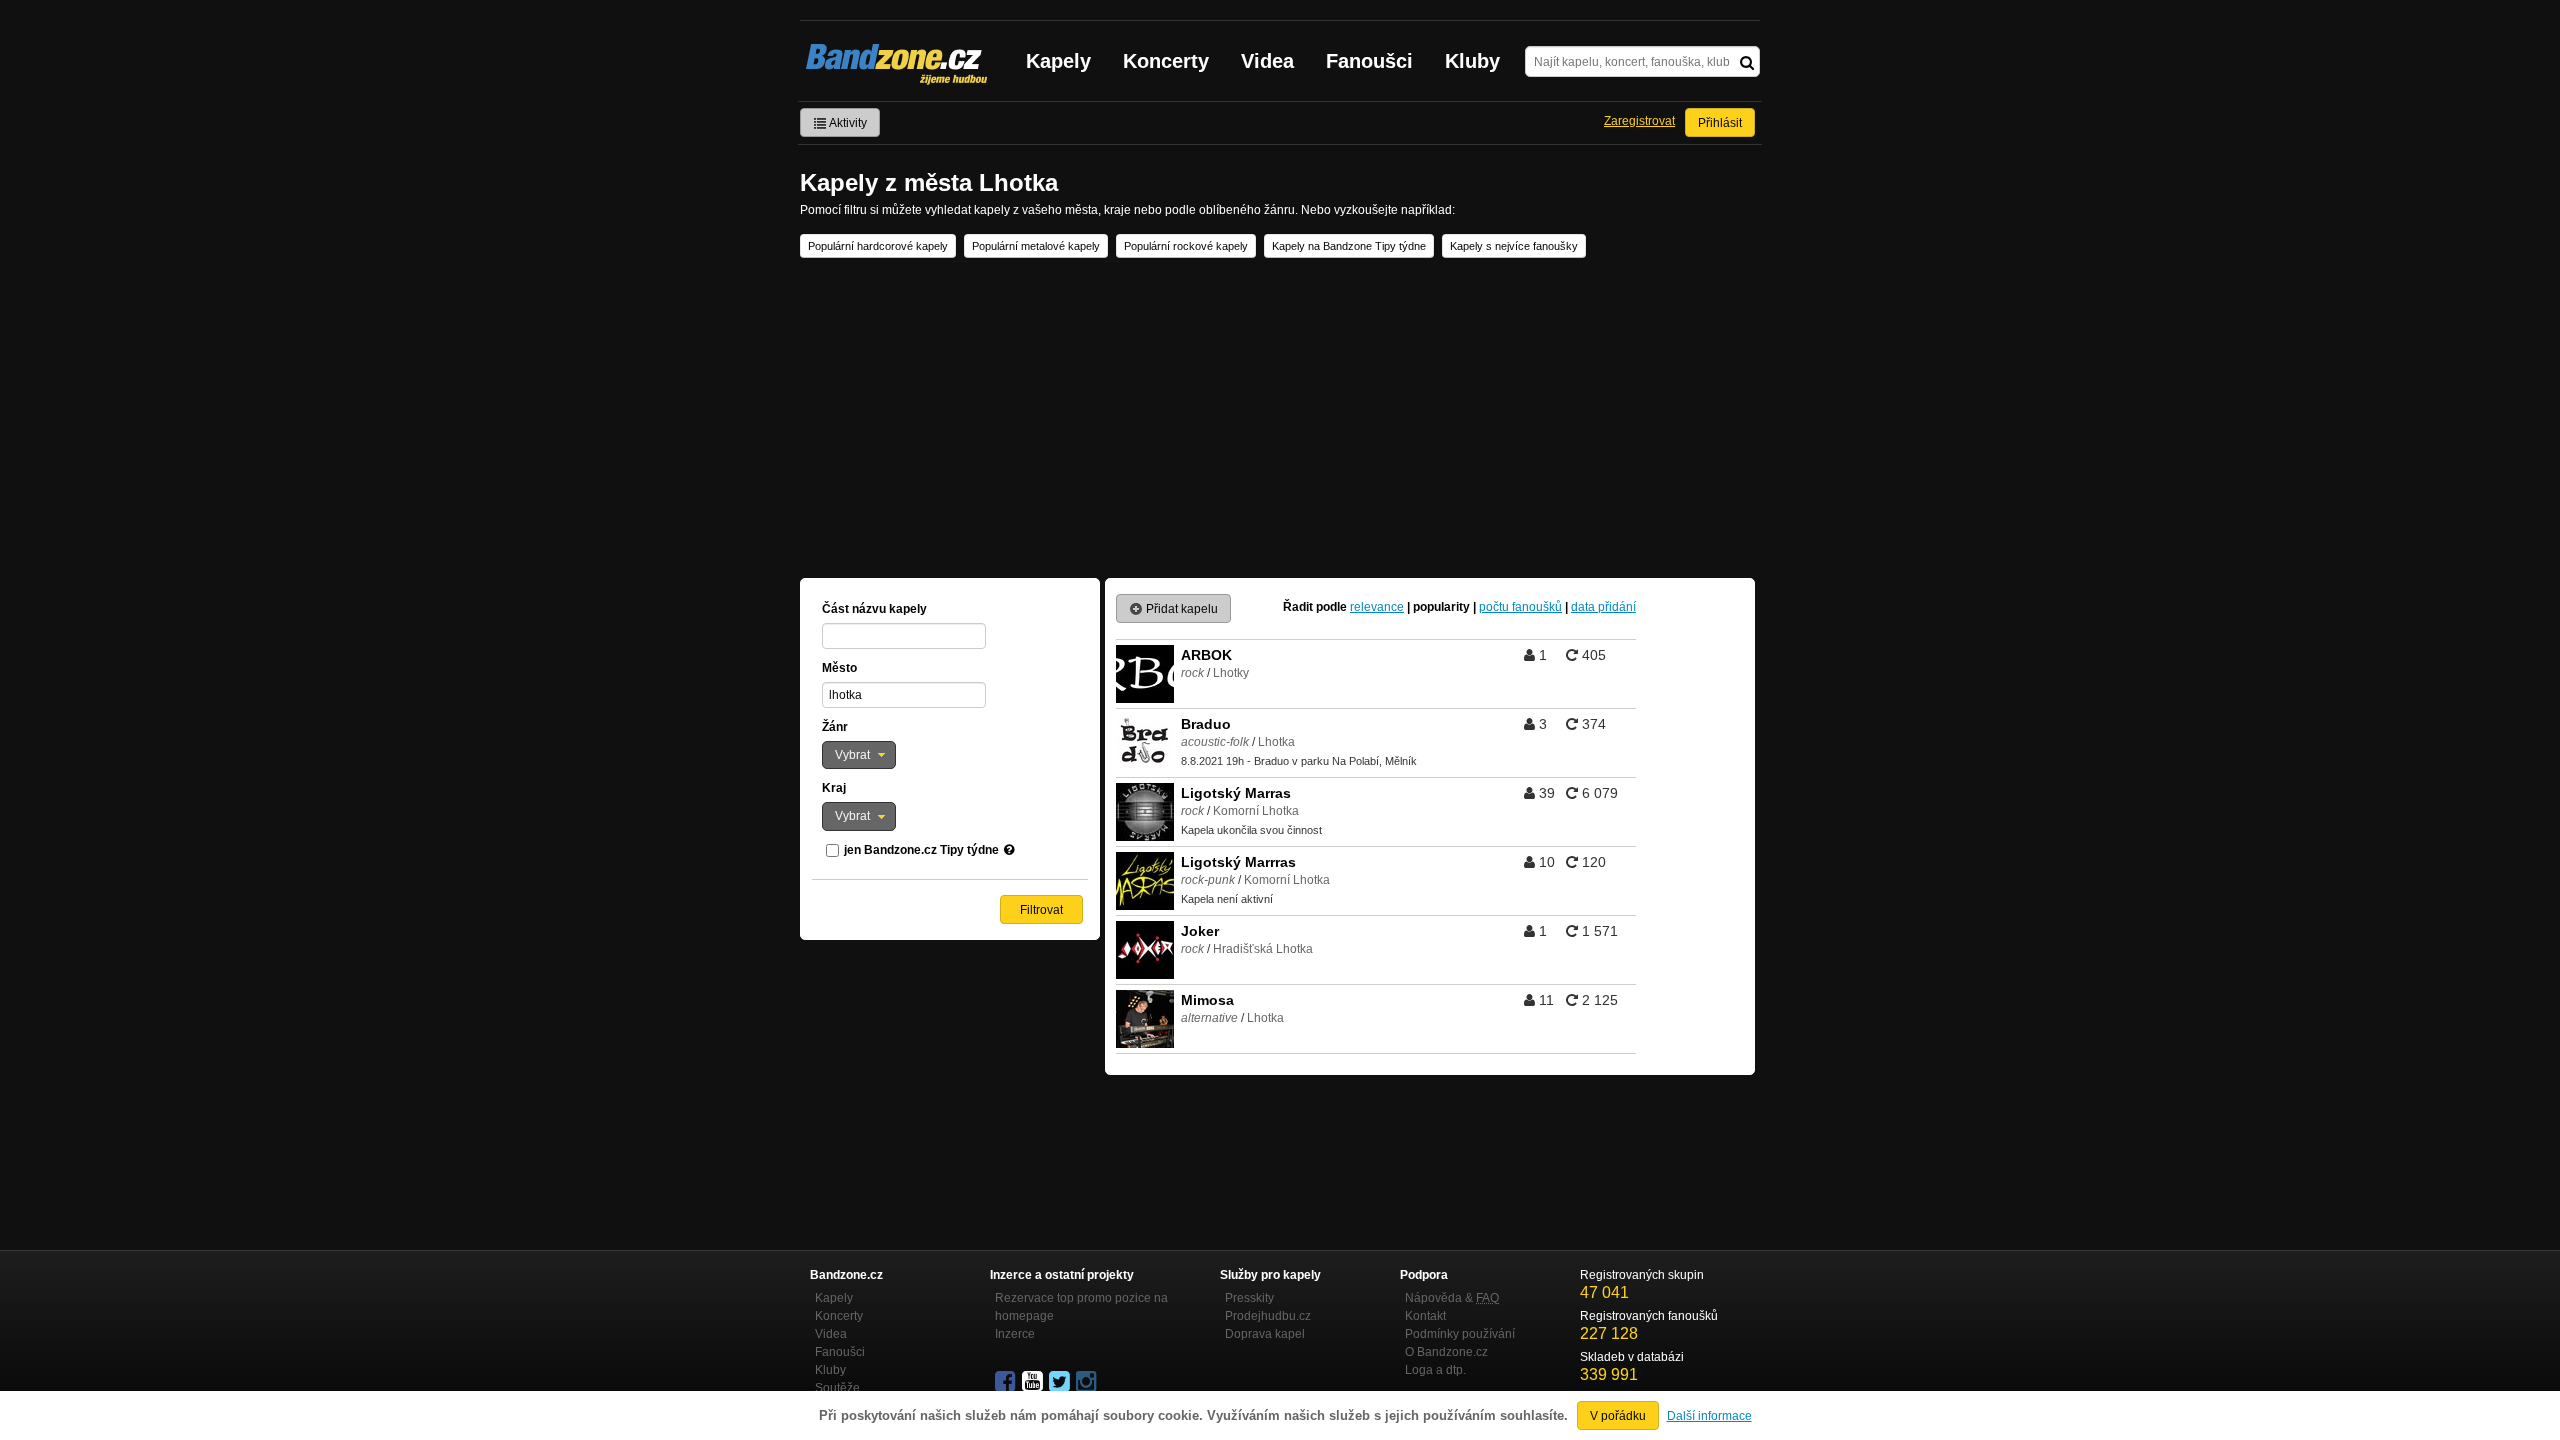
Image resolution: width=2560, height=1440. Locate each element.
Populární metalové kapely (1036, 246)
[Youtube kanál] (1034, 1382)
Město (839, 668)
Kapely (1058, 61)
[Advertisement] (1280, 418)
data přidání (1603, 607)
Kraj (834, 788)
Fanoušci (1369, 61)
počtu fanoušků (1520, 607)
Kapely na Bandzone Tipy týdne (1349, 246)
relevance (1377, 607)
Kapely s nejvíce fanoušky (1514, 246)
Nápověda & (1452, 1298)
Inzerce (1015, 1334)
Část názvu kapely (874, 609)
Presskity (1249, 1298)
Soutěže (837, 1388)
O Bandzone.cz (1446, 1352)
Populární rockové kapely (1186, 246)
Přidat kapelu (1180, 609)
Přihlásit (1720, 123)
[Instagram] (1088, 1382)
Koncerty (1166, 61)
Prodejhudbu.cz (1268, 1316)
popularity (1441, 607)
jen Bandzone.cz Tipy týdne (921, 850)
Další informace (1709, 1416)
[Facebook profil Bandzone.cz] (1007, 1382)
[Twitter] (1061, 1382)
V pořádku (1618, 1416)
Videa (1267, 61)
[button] (859, 755)
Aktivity (847, 123)
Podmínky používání (1460, 1334)
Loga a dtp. (1435, 1370)
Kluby (1472, 61)
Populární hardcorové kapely (878, 246)
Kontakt (1425, 1316)
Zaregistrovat (1639, 121)
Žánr (835, 727)
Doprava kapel (1265, 1334)
